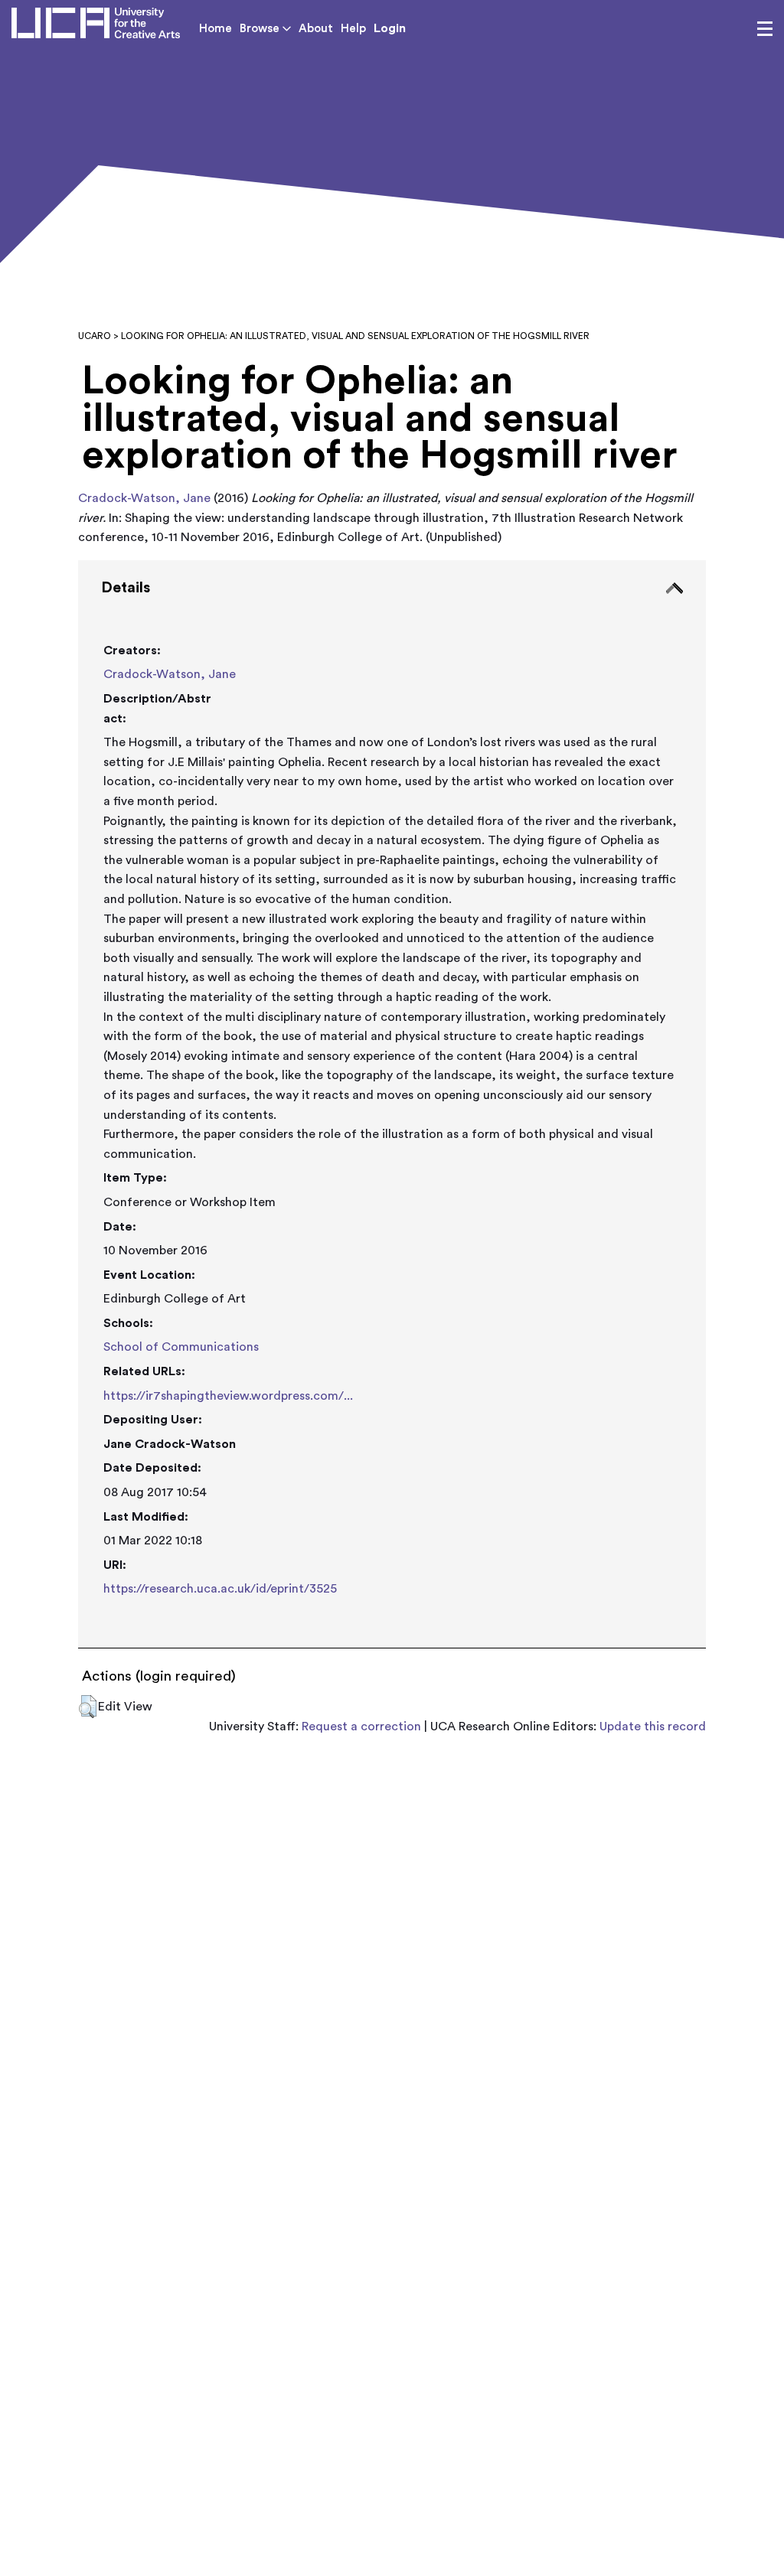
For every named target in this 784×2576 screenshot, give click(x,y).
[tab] (392, 1104)
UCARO (95, 336)
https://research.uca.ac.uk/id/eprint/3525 (220, 1589)
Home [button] (216, 29)
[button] (88, 1707)
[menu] (765, 29)
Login (390, 28)
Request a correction (361, 1727)
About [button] (316, 29)
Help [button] (353, 29)
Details (126, 588)
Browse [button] (261, 29)
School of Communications (181, 1347)
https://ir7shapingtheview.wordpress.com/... (228, 1396)
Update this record (653, 1727)
